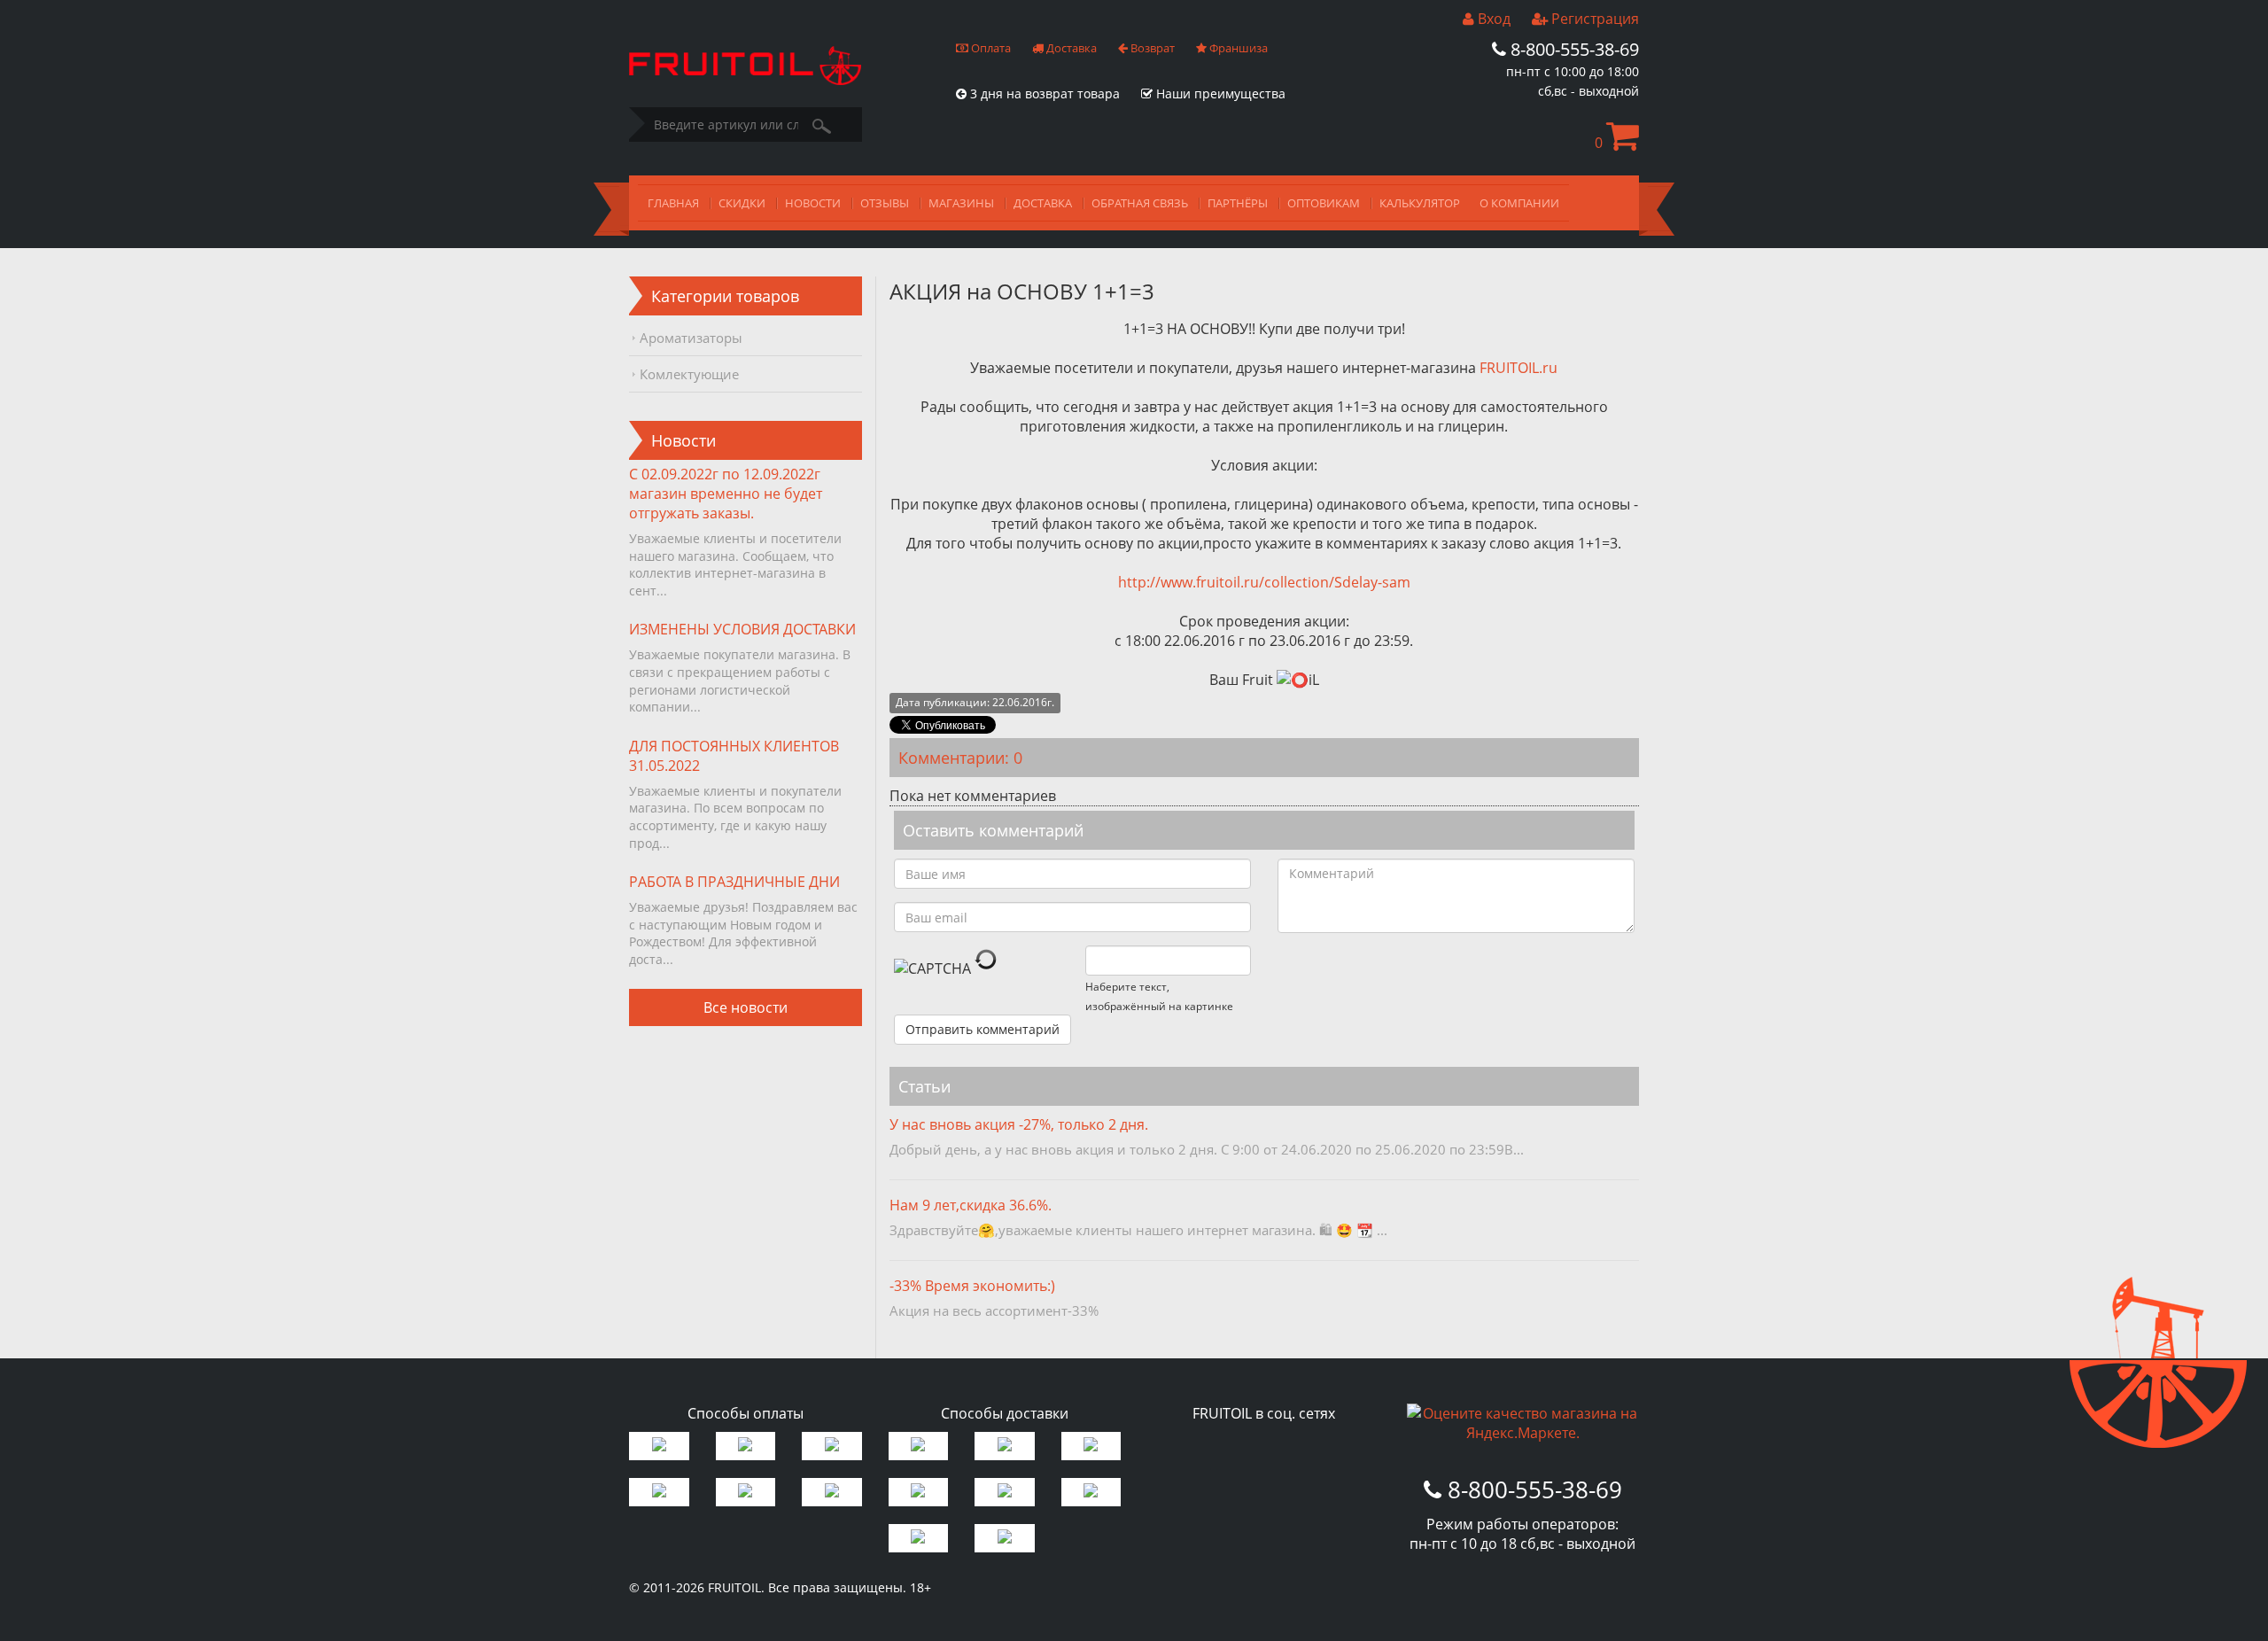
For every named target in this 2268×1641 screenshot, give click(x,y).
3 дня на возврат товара (1043, 93)
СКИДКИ (742, 203)
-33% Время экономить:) (972, 1286)
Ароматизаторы (691, 338)
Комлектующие (689, 374)
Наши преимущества (1219, 93)
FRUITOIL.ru (1518, 368)
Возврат (1151, 48)
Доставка (1070, 48)
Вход (1492, 19)
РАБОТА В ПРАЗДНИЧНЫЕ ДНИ (734, 882)
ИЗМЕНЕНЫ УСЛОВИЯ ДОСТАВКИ (742, 629)
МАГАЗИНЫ (961, 203)
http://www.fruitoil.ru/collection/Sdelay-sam (1264, 582)
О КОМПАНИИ (1519, 203)
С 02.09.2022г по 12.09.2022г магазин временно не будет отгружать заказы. (726, 494)
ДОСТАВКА (1043, 203)
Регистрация (1593, 19)
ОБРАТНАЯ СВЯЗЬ (1140, 203)
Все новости (746, 1007)
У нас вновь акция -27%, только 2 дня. (1019, 1124)
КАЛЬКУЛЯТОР (1420, 203)
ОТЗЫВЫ (885, 203)
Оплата (990, 48)
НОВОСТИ (813, 203)
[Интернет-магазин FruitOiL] (745, 80)
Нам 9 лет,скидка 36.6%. (971, 1205)
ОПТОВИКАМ (1324, 203)
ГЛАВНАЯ (673, 203)
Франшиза (1237, 48)
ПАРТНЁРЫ (1238, 203)
